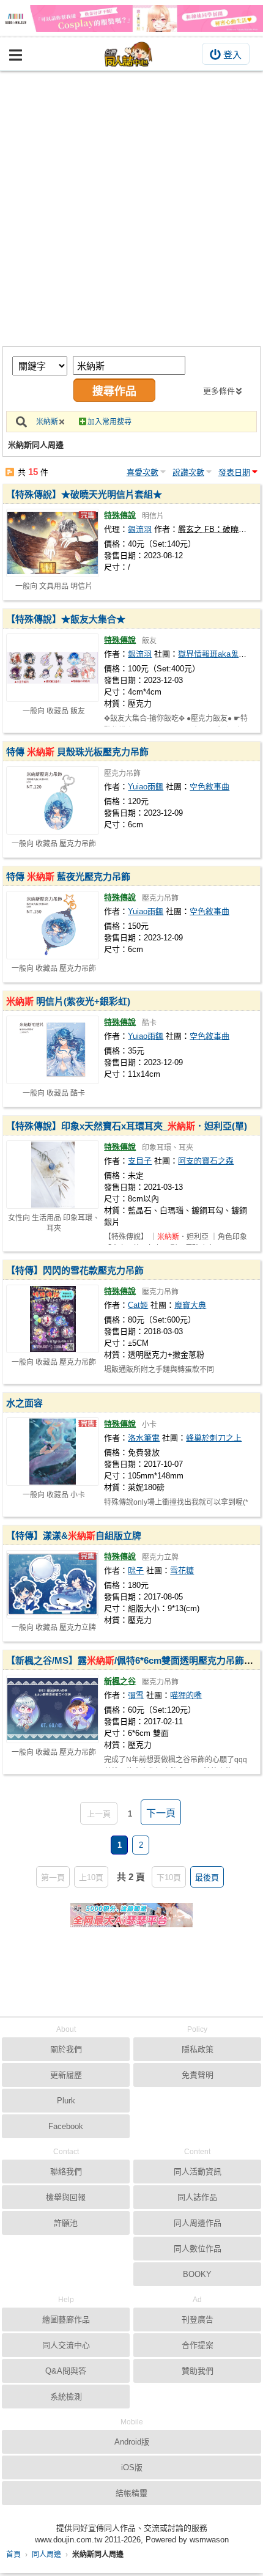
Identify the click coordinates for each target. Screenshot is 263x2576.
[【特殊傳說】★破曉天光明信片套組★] (53, 543)
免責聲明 (198, 2075)
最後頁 (207, 1877)
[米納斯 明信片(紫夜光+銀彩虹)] (53, 1050)
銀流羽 (140, 529)
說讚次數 (188, 472)
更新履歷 (66, 2075)
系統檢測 (66, 2397)
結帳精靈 (131, 2493)
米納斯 (47, 422)
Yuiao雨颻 (146, 787)
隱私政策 (198, 2049)
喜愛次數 (143, 472)
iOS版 (132, 2467)
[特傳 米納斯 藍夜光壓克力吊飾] (53, 925)
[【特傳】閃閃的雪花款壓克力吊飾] (53, 1319)
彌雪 (136, 1695)
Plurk (66, 2101)
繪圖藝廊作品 (66, 2320)
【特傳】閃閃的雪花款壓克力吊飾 (75, 1270)
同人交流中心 (66, 2345)
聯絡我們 (66, 2172)
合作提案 (198, 2345)
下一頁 (161, 1813)
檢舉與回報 (66, 2197)
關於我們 (66, 2049)
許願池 (66, 2223)
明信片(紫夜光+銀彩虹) (68, 1001)
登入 (232, 55)
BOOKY (197, 2274)
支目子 (140, 1161)
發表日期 (234, 472)
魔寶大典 (190, 1305)
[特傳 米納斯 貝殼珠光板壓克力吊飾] (53, 800)
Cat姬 (138, 1305)
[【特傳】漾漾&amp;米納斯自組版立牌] (53, 1584)
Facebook (66, 2126)
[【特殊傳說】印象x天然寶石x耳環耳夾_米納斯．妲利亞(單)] (53, 1175)
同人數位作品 (198, 2249)
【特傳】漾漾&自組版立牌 (74, 1536)
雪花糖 (182, 1570)
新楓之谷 (120, 1681)
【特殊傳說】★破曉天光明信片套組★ (84, 494)
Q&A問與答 (66, 2371)
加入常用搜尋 (109, 422)
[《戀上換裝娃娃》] (131, 18)
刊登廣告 (198, 2320)
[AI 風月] (131, 1920)
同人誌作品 (197, 2197)
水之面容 (24, 1403)
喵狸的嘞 (186, 1695)
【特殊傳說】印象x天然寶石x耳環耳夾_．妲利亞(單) (127, 1126)
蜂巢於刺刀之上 (214, 1438)
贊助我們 (198, 2371)
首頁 (13, 2555)
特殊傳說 (120, 515)
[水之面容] (53, 1452)
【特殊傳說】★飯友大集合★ (66, 619)
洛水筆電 (144, 1438)
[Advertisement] (131, 209)
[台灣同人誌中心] (128, 54)
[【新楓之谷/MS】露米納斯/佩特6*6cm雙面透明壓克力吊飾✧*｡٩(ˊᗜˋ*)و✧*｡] (53, 1709)
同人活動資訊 (198, 2172)
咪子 (136, 1570)
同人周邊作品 (198, 2223)
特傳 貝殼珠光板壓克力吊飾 (77, 752)
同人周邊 (46, 2555)
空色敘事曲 (209, 787)
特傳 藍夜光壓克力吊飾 (68, 877)
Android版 (132, 2442)
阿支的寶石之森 (206, 1161)
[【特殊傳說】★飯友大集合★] (53, 668)
